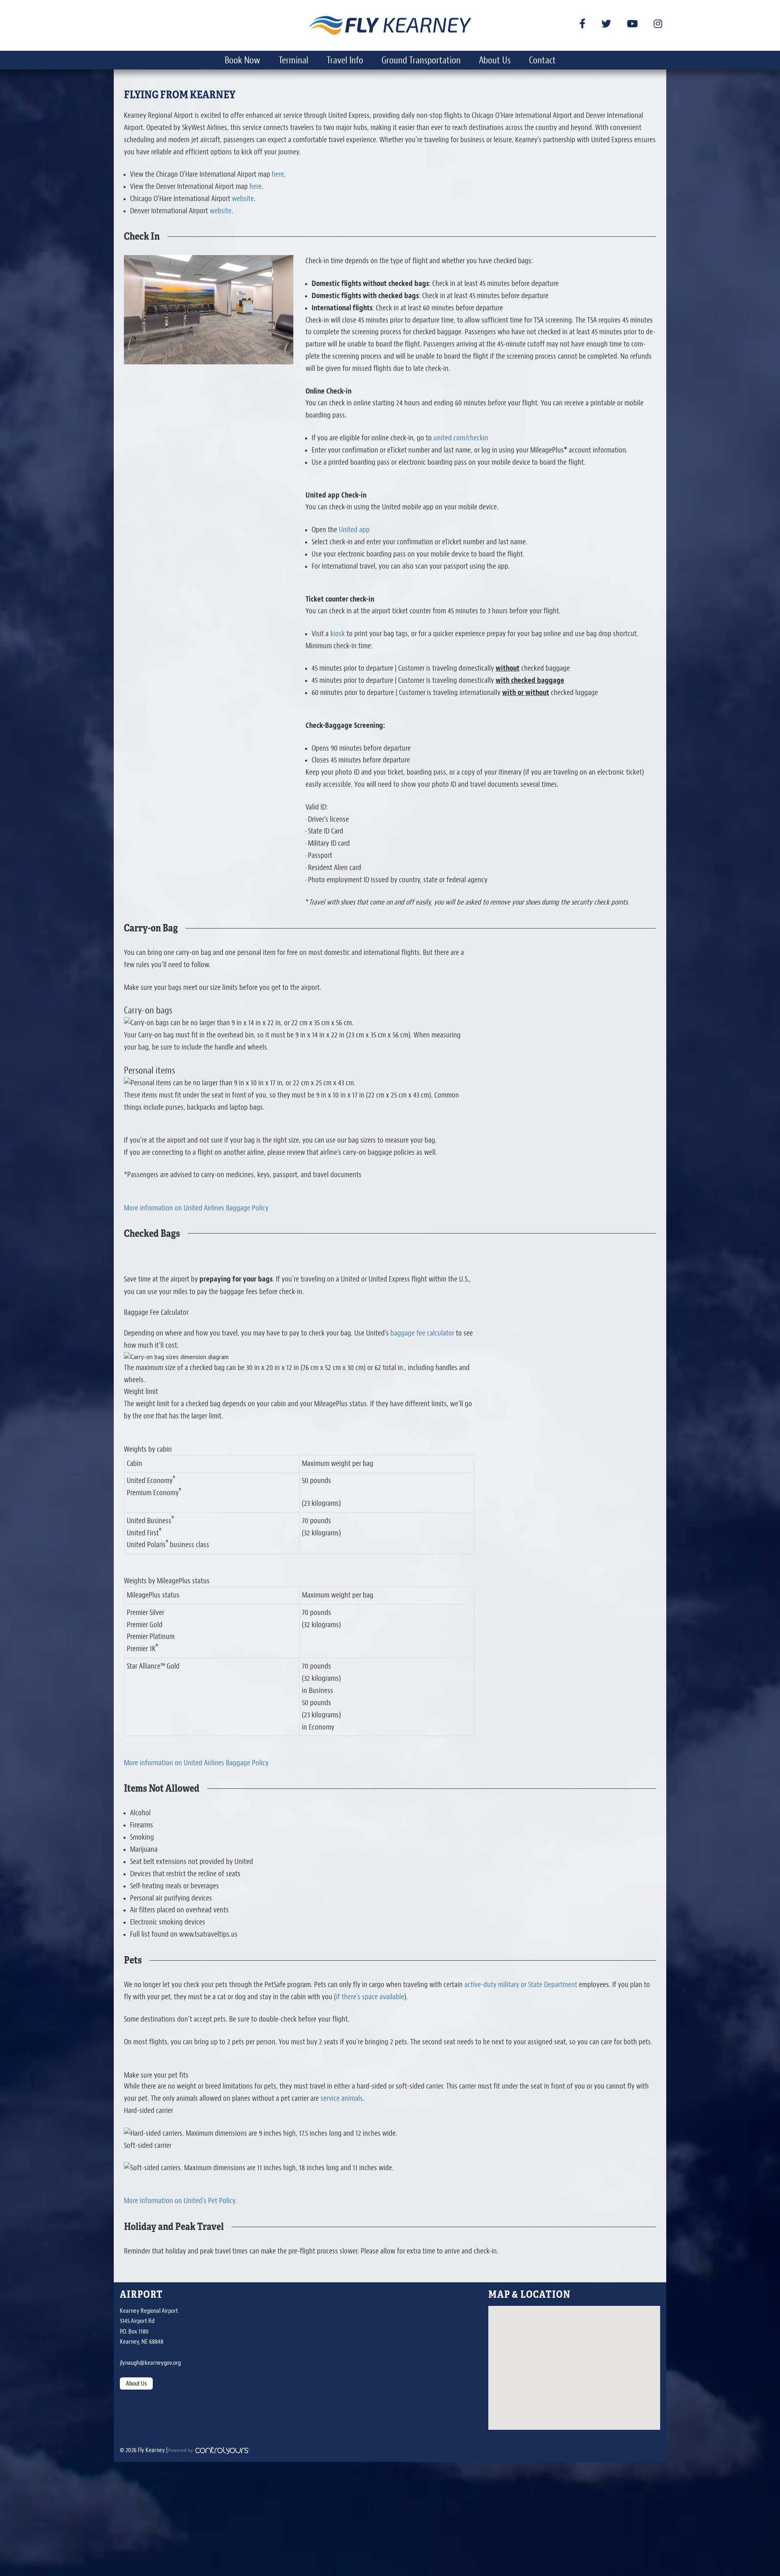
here (278, 174)
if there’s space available (370, 1997)
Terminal (294, 60)
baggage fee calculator (422, 1333)
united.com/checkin (461, 438)
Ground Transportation (421, 60)
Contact (542, 60)
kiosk (338, 634)
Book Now (243, 60)
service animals (342, 2098)
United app (354, 530)
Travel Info (345, 60)
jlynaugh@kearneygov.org (150, 2363)
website (243, 199)
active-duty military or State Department (521, 1985)
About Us (495, 60)
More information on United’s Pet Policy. (180, 2201)
